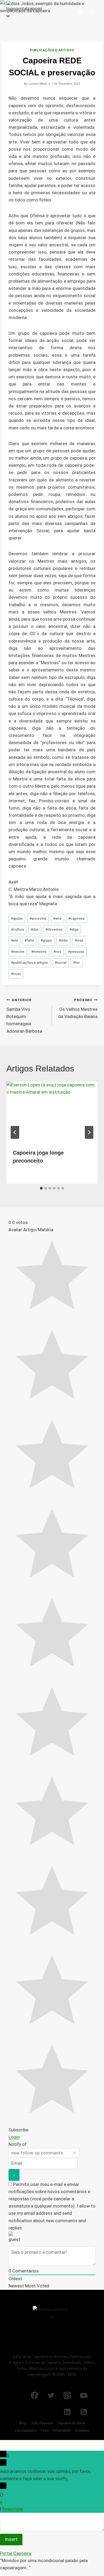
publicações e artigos (29, 962)
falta (29, 940)
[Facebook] (34, 2395)
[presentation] (52, 1112)
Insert (11, 2539)
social (61, 962)
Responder (13, 2509)
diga (74, 929)
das (35, 929)
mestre (18, 951)
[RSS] (84, 2412)
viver (16, 974)
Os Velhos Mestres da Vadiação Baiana (78, 1008)
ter (76, 962)
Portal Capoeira (16, 2553)
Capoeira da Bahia (71, 2423)
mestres (39, 951)
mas (79, 940)
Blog (23, 2423)
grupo (46, 940)
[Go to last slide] (15, 1132)
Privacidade (62, 2431)
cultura (17, 929)
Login (14, 2137)
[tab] (41, 1188)
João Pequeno (42, 2423)
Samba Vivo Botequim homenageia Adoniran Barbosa (24, 1016)
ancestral (38, 918)
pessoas (76, 951)
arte (57, 918)
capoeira (76, 918)
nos (57, 951)
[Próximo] (89, 1132)
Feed (45, 2431)
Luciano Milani (38, 84)
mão (63, 940)
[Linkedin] (67, 2412)
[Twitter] (51, 2395)
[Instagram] (67, 2395)
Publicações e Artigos (52, 50)
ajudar (17, 918)
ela (14, 940)
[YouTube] (84, 2395)
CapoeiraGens (26, 2431)
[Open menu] (93, 12)
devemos (54, 929)
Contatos (82, 2431)
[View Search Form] (80, 12)
